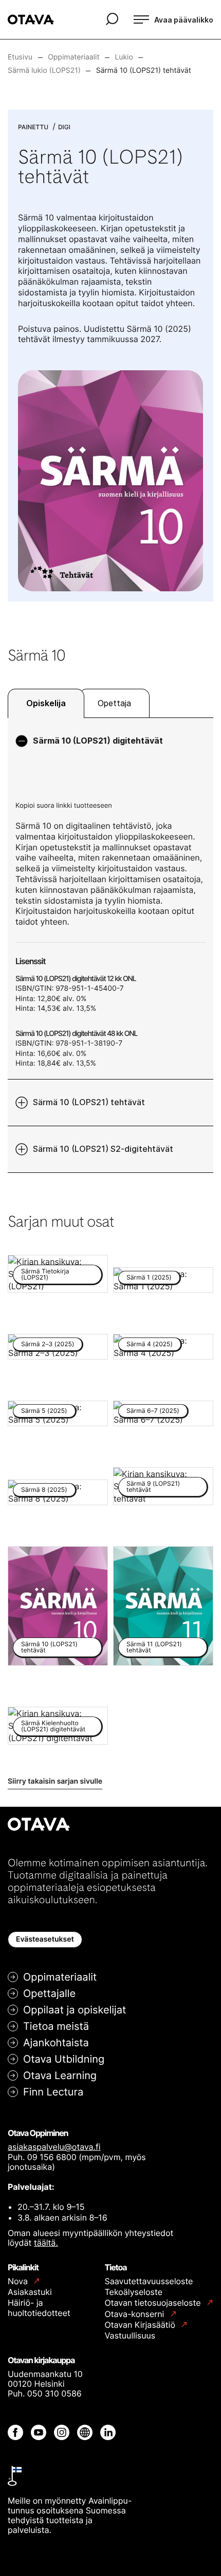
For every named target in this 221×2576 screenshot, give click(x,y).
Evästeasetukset (45, 1939)
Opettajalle (49, 1993)
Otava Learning (60, 2075)
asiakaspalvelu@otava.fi (54, 2147)
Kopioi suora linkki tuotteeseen (64, 806)
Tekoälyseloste (134, 2292)
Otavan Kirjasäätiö (141, 2325)
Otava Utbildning (64, 2059)
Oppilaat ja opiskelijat (75, 2010)
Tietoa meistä (56, 2026)
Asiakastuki (30, 2292)
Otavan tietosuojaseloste (154, 2303)
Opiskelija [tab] (46, 703)
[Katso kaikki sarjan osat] (110, 480)
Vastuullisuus (130, 2335)
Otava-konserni (136, 2314)
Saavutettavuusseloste (149, 2281)
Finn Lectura (53, 2092)
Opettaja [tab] (114, 703)
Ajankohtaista (56, 2043)
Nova (19, 2281)
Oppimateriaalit (60, 1977)
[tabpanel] (110, 945)
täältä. (46, 2243)
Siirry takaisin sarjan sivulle (55, 1781)
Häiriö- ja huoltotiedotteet (39, 2308)
